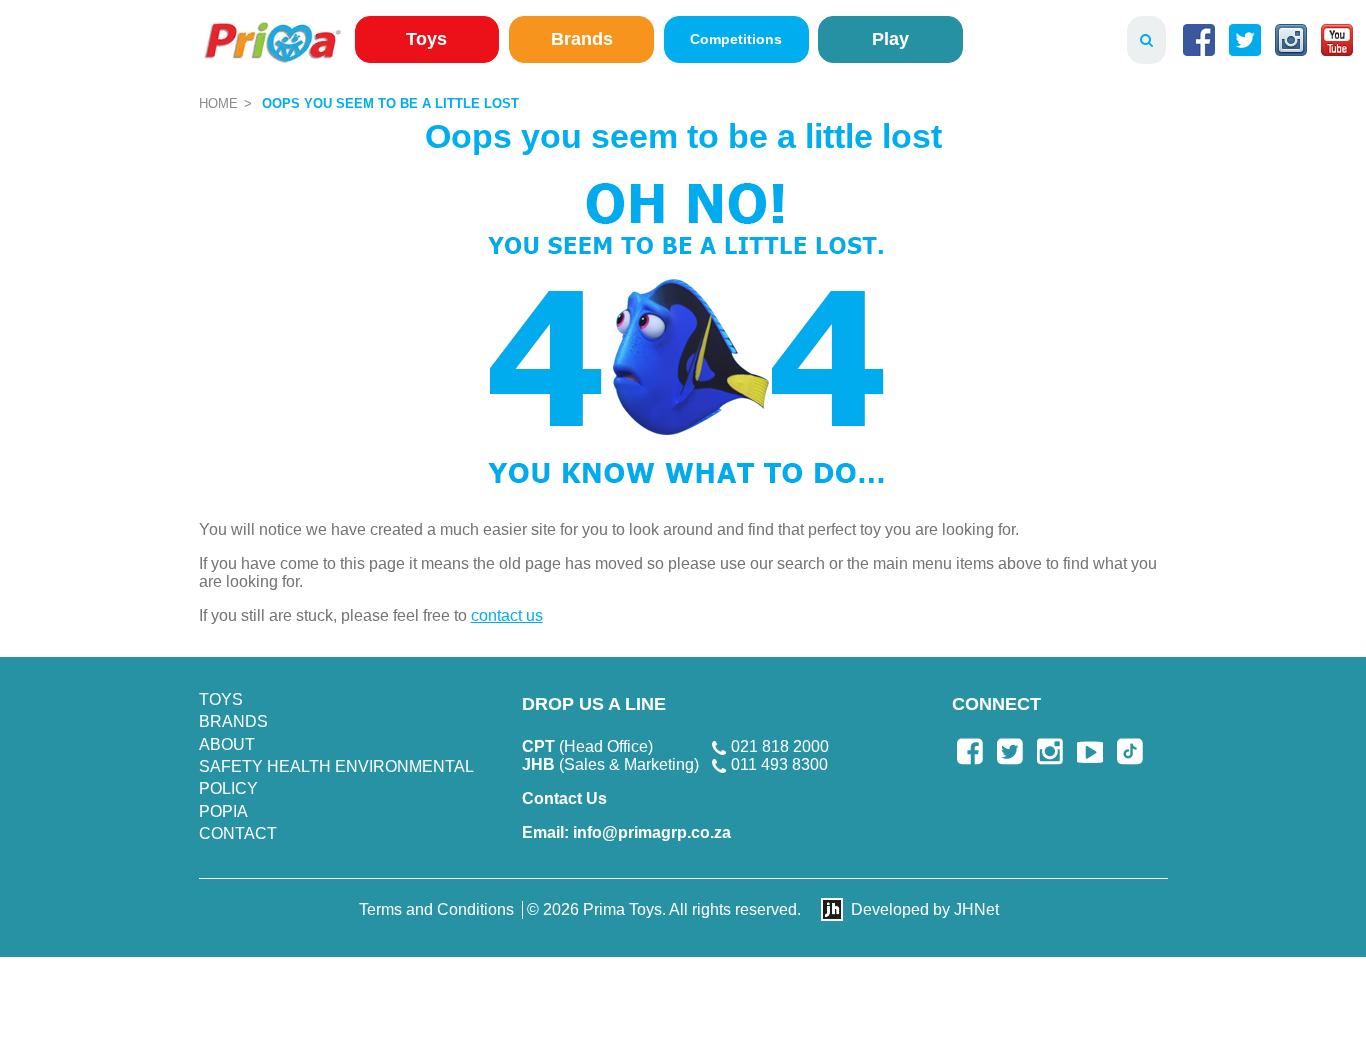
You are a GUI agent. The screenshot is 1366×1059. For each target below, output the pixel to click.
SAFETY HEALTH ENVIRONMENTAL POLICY (336, 777)
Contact (238, 833)
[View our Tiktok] (1130, 751)
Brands (582, 39)
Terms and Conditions (436, 909)
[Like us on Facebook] (1199, 40)
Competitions (736, 39)
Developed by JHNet (925, 909)
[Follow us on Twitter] (1245, 40)
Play (890, 39)
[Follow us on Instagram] (1291, 40)
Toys (426, 39)
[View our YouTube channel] (1337, 40)
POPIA (223, 811)
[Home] (272, 41)
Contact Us (564, 798)
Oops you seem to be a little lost (390, 103)
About (227, 744)
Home (218, 103)
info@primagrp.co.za (626, 832)
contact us (507, 615)
